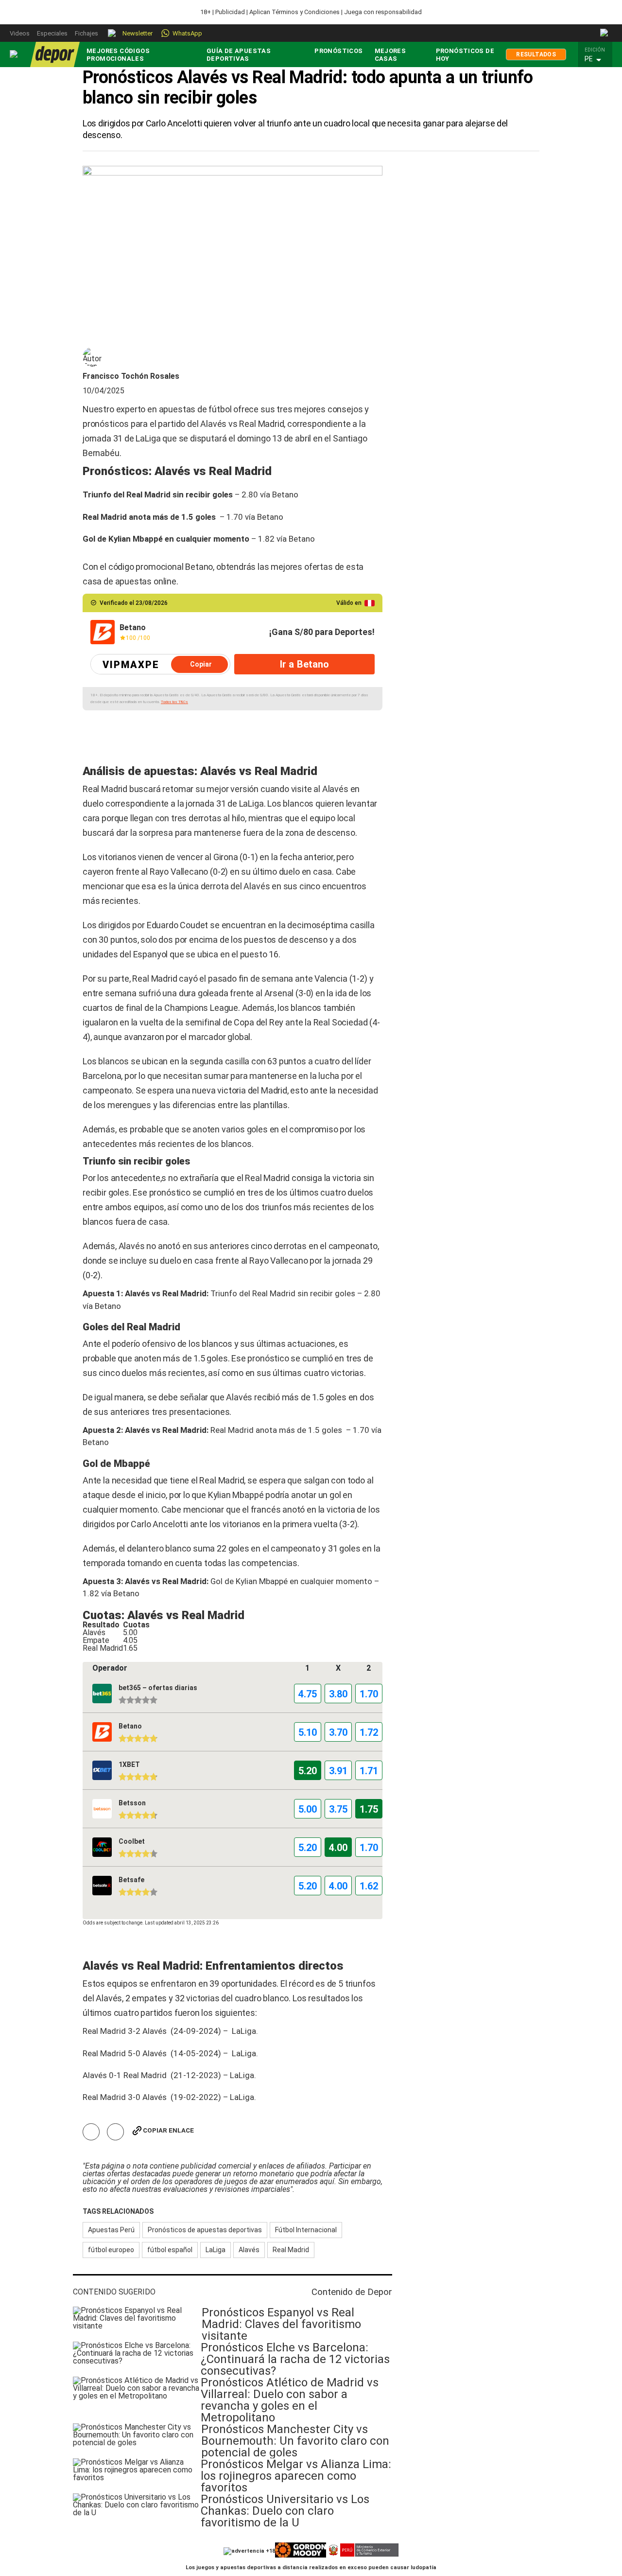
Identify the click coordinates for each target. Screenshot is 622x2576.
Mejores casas (390, 55)
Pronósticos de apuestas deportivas (205, 2230)
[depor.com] (55, 54)
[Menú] (14, 54)
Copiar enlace (168, 2130)
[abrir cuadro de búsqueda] (605, 33)
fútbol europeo (111, 2250)
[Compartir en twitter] (115, 2132)
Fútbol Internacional (306, 2230)
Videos (20, 33)
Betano (285, 494)
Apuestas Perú (111, 2230)
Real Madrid (291, 2250)
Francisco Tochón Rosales (131, 376)
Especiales (52, 33)
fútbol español (170, 2250)
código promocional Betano (161, 567)
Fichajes (86, 33)
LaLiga (216, 2250)
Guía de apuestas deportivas (239, 55)
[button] (598, 59)
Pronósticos (338, 51)
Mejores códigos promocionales (118, 55)
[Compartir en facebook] (91, 2132)
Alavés (249, 2250)
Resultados (536, 54)
